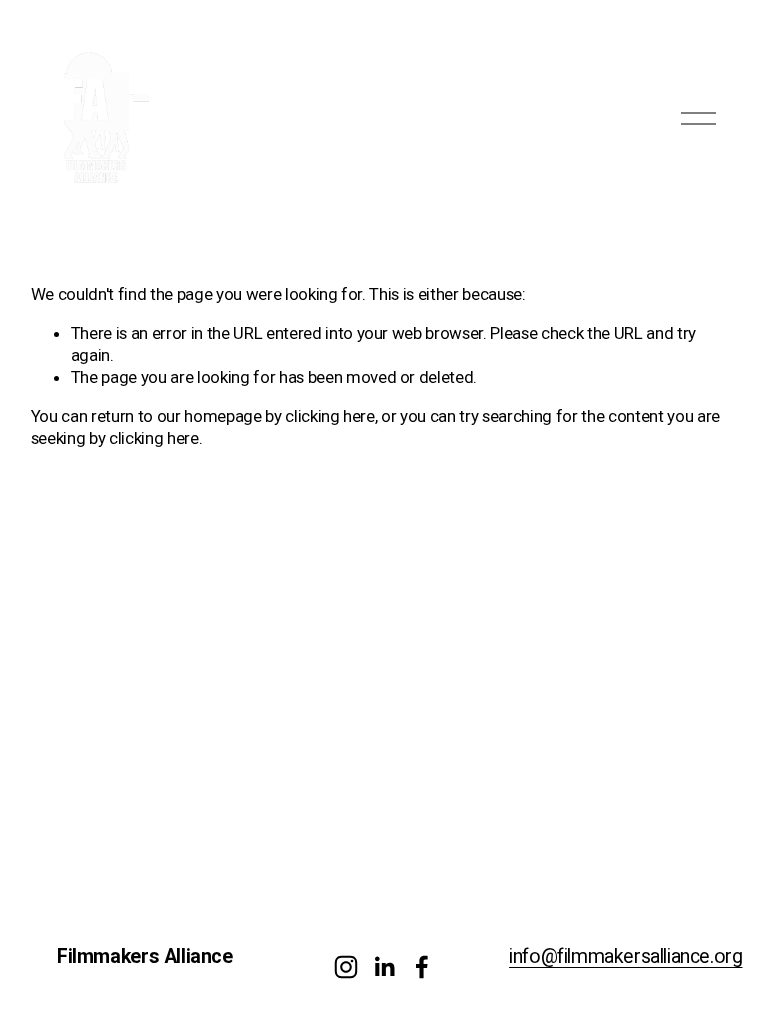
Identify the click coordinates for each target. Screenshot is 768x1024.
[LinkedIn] (384, 967)
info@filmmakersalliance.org (625, 956)
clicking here (330, 416)
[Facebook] (422, 967)
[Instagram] (346, 967)
